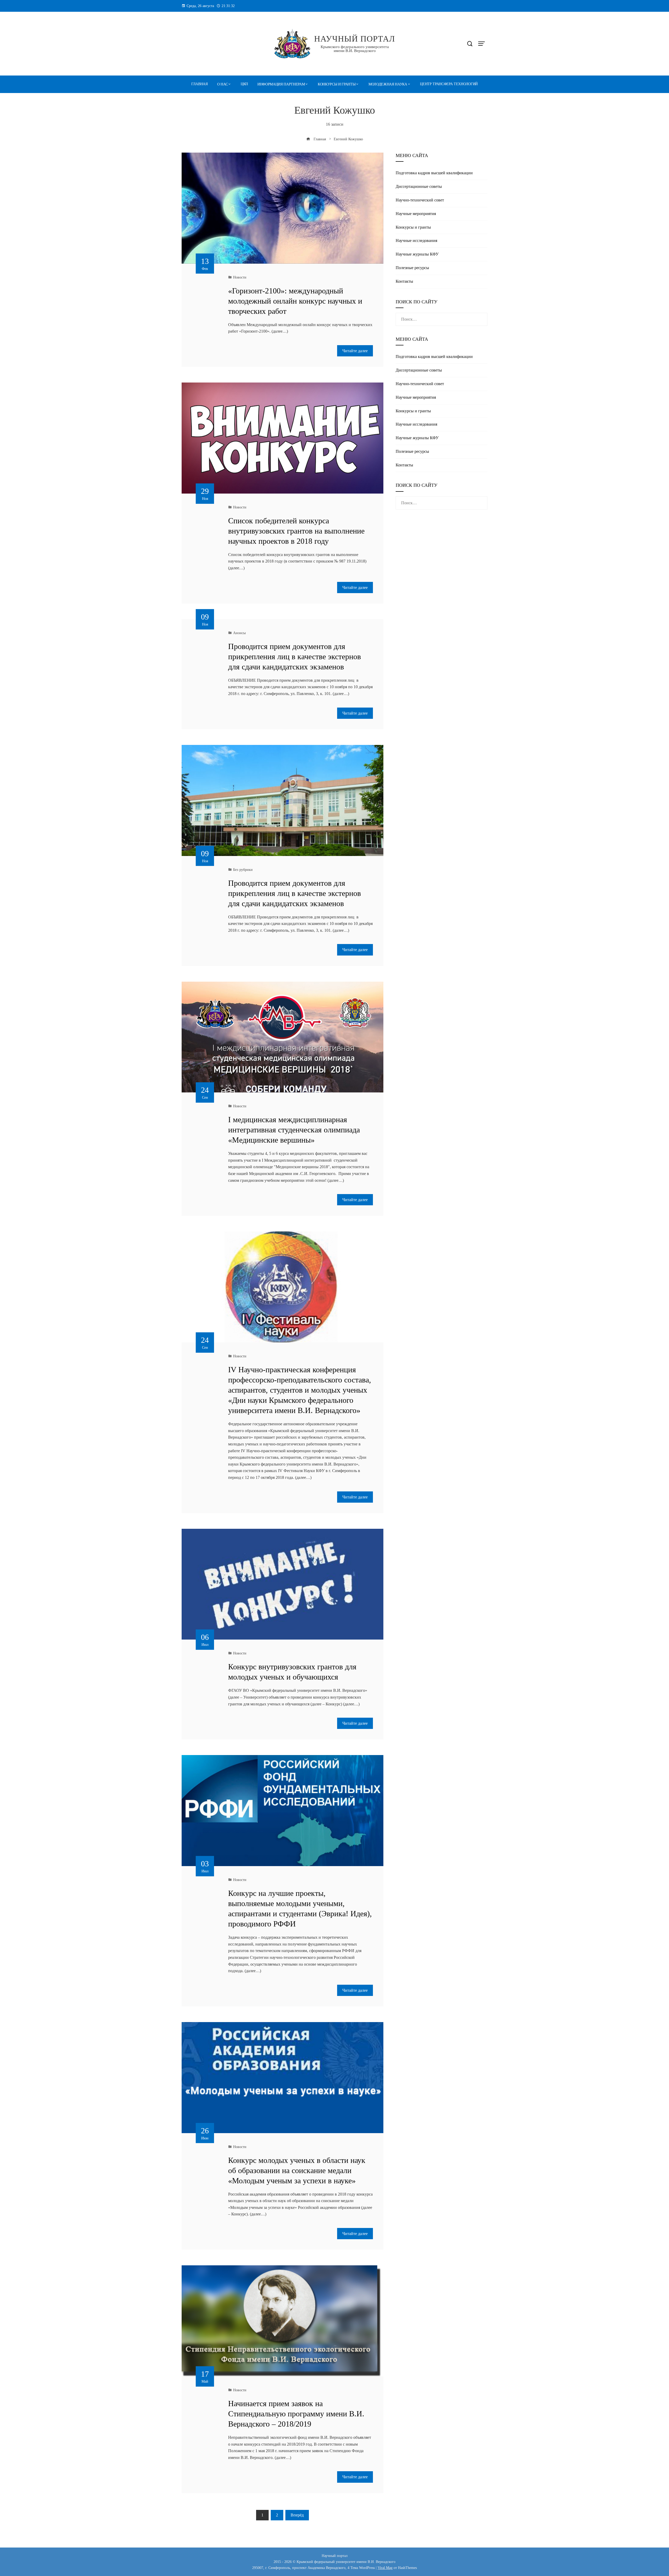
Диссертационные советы (419, 186)
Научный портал (355, 39)
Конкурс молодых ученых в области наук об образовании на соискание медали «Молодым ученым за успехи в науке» (297, 2170)
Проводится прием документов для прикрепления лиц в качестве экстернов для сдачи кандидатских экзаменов (295, 656)
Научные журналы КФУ (417, 254)
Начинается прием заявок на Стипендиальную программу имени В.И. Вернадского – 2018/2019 (296, 2414)
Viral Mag (385, 2568)
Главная (200, 84)
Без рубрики (243, 870)
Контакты (404, 281)
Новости (240, 277)
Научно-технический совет (420, 200)
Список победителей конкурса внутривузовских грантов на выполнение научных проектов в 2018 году (296, 531)
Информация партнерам (281, 84)
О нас (222, 84)
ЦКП (244, 84)
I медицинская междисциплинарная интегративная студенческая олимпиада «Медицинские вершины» (294, 1130)
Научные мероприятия (416, 214)
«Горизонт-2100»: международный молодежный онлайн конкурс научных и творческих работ (295, 301)
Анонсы (239, 633)
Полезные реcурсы (412, 268)
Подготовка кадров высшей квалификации (434, 173)
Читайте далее (355, 351)
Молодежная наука (388, 84)
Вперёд (297, 2515)
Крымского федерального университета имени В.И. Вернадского (355, 49)
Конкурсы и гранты (337, 84)
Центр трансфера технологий (449, 84)
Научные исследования (416, 241)
